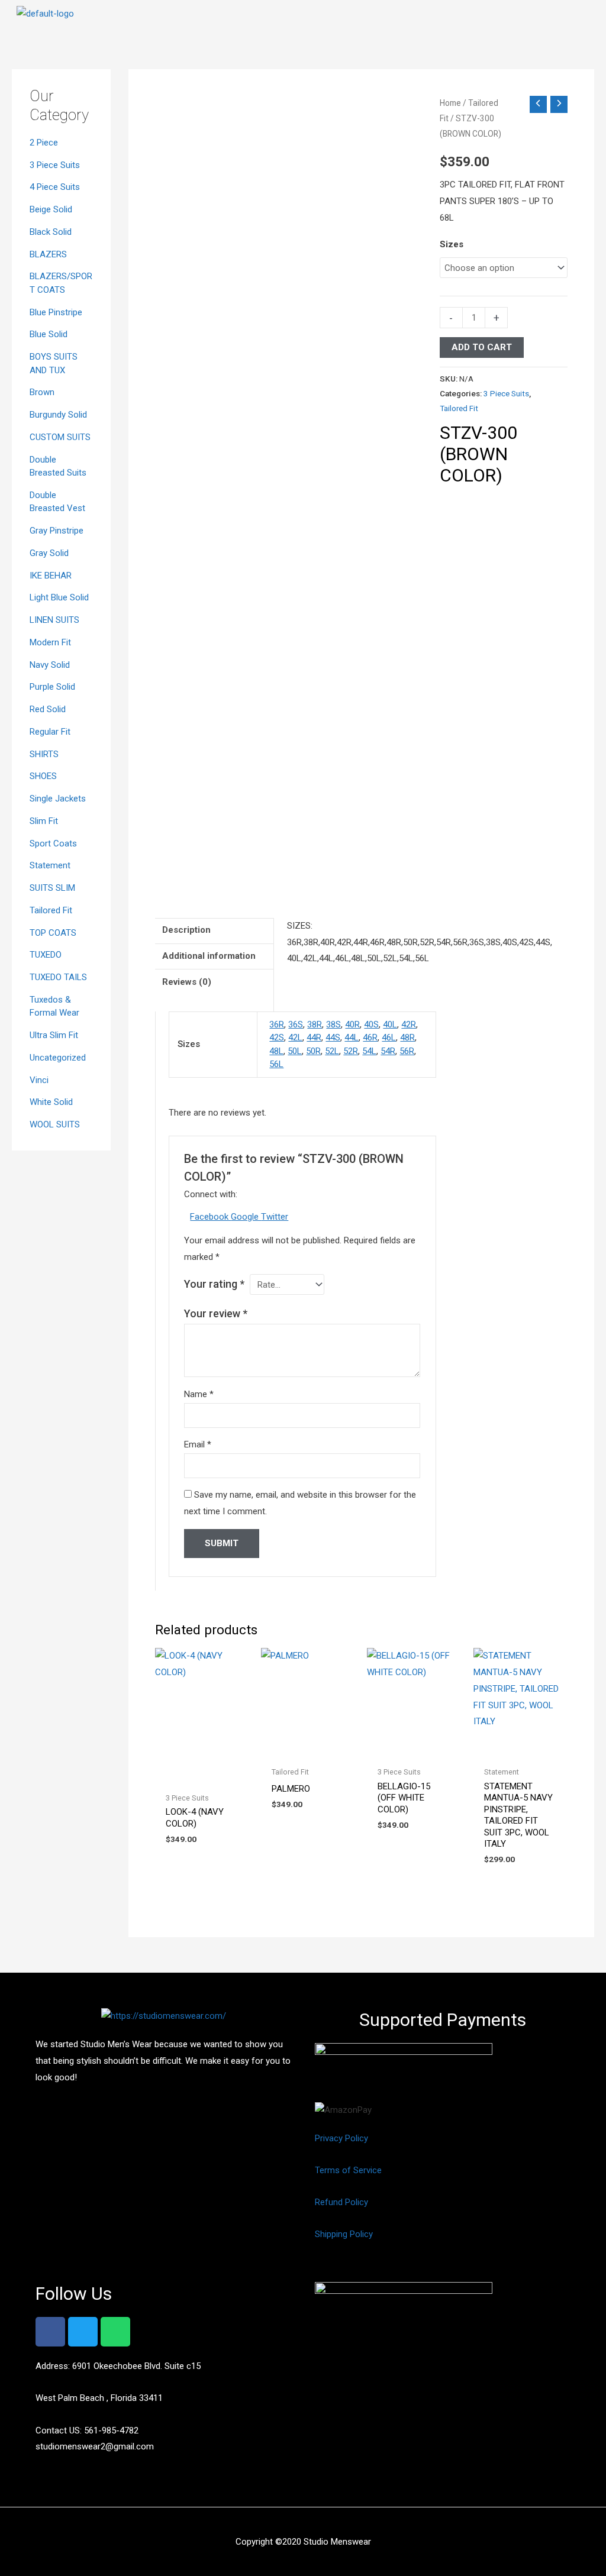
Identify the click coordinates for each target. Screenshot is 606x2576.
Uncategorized (58, 1058)
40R (352, 1024)
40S (371, 1024)
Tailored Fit (51, 910)
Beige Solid (51, 209)
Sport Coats (53, 843)
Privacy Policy (341, 2138)
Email (198, 1444)
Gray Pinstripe (57, 531)
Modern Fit (50, 642)
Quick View (202, 1776)
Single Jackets (58, 799)
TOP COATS (53, 933)
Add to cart (482, 347)
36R (277, 1024)
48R (407, 1037)
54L (369, 1051)
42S (277, 1037)
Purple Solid (52, 687)
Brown (42, 392)
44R (314, 1037)
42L (295, 1037)
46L (389, 1037)
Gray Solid (49, 553)
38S (333, 1024)
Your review (216, 1313)
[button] (588, 17)
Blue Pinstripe (56, 312)
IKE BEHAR (51, 576)
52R (351, 1051)
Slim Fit (44, 821)
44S (333, 1037)
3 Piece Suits (55, 165)
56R (407, 1051)
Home (450, 103)
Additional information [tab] (209, 956)
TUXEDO (46, 955)
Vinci (39, 1080)
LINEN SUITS (54, 620)
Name (199, 1394)
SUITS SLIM (52, 888)
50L (295, 1051)
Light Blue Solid (59, 597)
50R (313, 1051)
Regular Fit (50, 732)
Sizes (452, 244)
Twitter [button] (275, 1217)
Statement (50, 865)
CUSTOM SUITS (60, 437)
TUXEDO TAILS (58, 977)
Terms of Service (348, 2170)
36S (296, 1024)
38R (315, 1024)
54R (388, 1051)
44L (352, 1037)
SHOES (43, 776)
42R (409, 1024)
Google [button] (246, 1217)
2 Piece (44, 143)
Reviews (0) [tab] (187, 982)
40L (390, 1024)
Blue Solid (49, 334)
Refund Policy (341, 2202)
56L (276, 1064)
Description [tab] (186, 930)
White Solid (51, 1102)
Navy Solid (50, 665)
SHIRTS (44, 754)
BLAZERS (48, 254)
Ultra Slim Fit (54, 1035)
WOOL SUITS (55, 1124)
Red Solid (48, 709)
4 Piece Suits (55, 187)
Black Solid (51, 232)
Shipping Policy (344, 2234)
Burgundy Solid (58, 415)
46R (370, 1037)
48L (276, 1051)
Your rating (214, 1284)
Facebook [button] (210, 1217)
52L (332, 1051)
